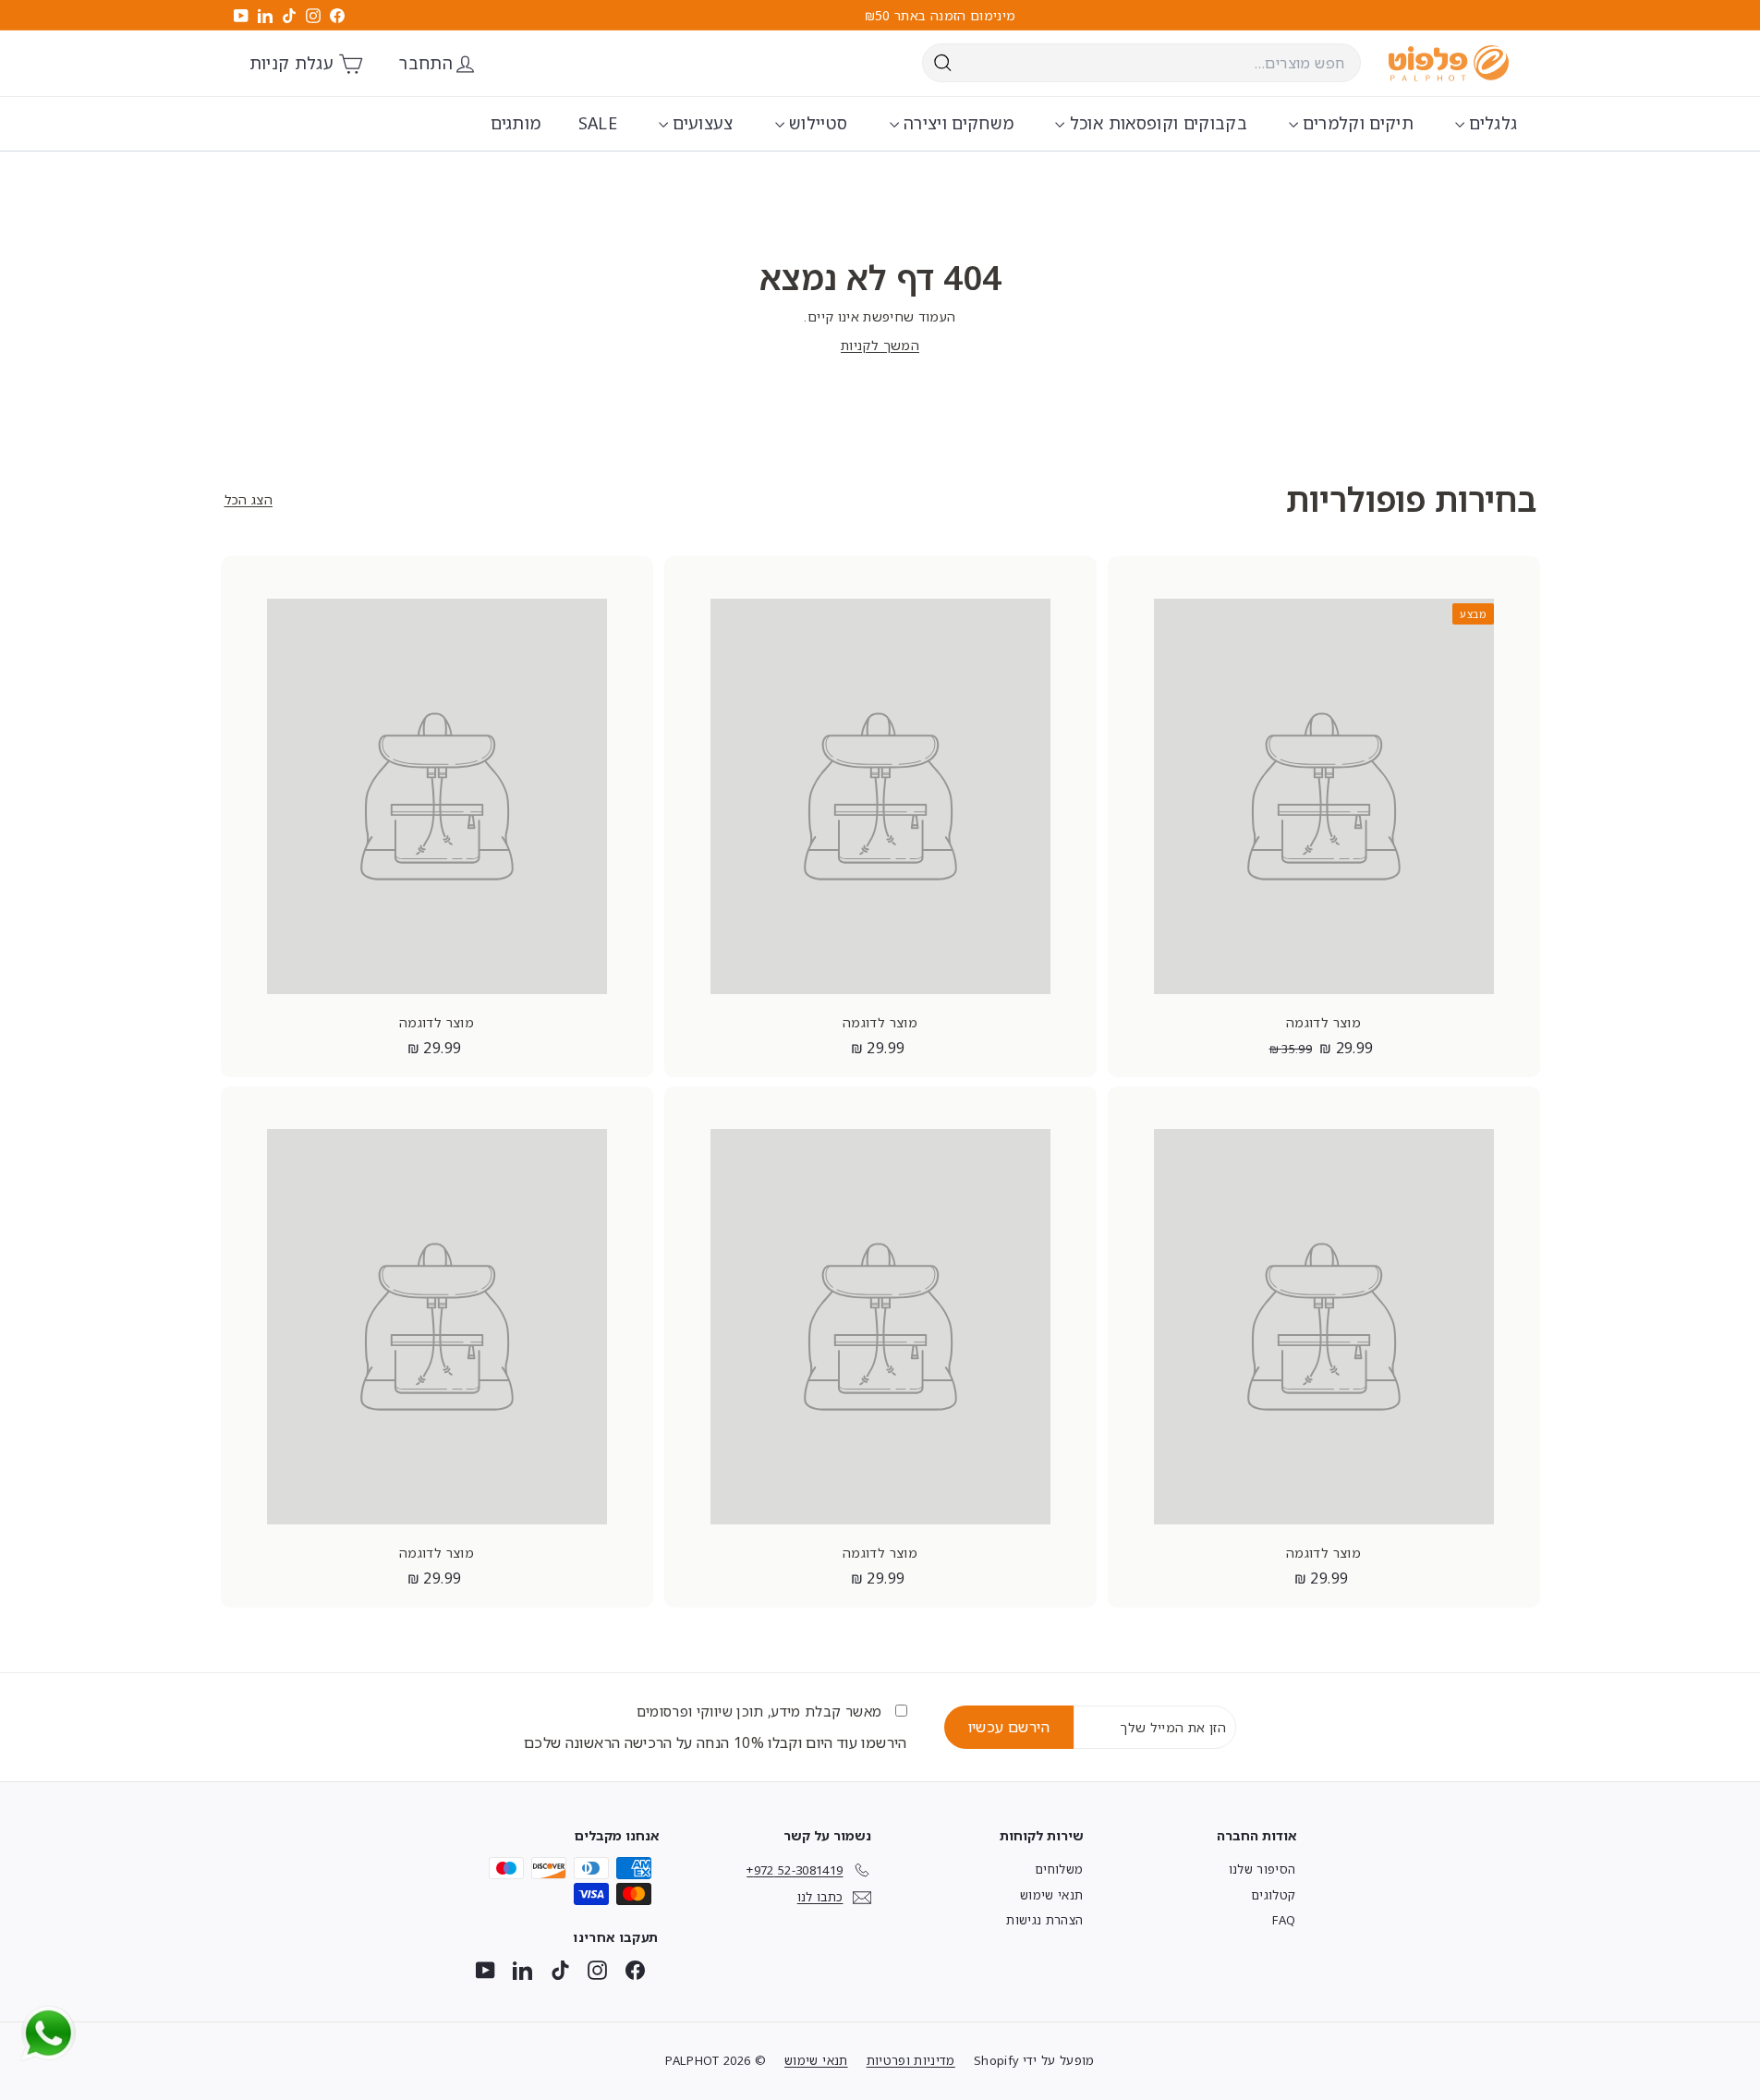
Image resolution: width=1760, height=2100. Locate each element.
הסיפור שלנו (1262, 1869)
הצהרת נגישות (1044, 1920)
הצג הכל (249, 499)
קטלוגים (1273, 1895)
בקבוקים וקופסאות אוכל (1156, 123)
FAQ (1284, 1920)
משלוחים (1059, 1869)
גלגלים (1491, 123)
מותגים (516, 123)
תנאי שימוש (1052, 1895)
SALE (598, 123)
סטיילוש (816, 123)
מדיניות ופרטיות (911, 2060)
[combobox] (1141, 63)
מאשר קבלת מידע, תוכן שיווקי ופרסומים (761, 1711)
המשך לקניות (880, 345)
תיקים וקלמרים (1356, 123)
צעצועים (701, 123)
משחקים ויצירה (957, 123)
